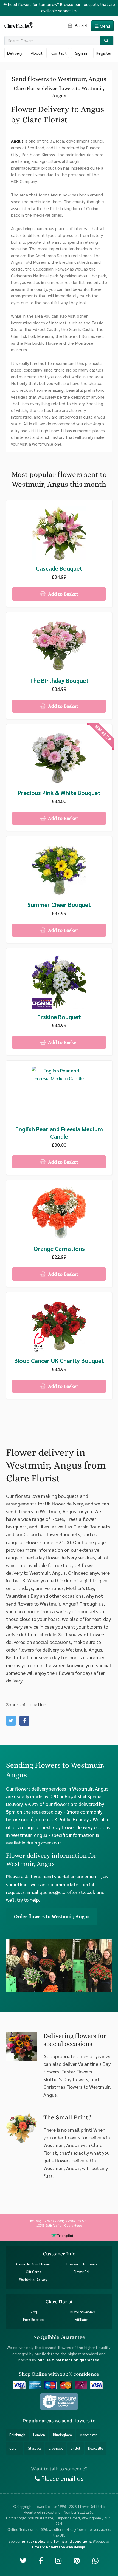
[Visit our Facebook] (41, 2560)
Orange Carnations (59, 1248)
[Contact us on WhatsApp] (95, 2560)
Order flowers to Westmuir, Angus (52, 1916)
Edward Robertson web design (59, 2547)
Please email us (61, 2478)
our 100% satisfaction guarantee (68, 2360)
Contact (59, 53)
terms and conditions (72, 2541)
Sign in (81, 53)
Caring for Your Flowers (33, 2264)
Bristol (75, 2448)
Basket (81, 25)
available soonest (59, 11)
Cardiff (15, 2448)
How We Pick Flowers (82, 2264)
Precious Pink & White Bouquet (59, 793)
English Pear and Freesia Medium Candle (59, 1133)
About (37, 53)
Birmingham (62, 2435)
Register (104, 53)
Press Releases (33, 2320)
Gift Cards (33, 2272)
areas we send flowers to (69, 2421)
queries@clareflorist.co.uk (67, 1892)
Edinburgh (17, 2435)
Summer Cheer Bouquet (59, 905)
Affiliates (82, 2320)
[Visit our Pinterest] (77, 2560)
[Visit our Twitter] (23, 2560)
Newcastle (95, 2448)
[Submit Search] (107, 41)
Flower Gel (82, 2272)
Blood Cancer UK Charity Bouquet (59, 1361)
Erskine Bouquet (59, 1017)
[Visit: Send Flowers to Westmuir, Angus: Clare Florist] (24, 1721)
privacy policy (34, 2541)
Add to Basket (63, 594)
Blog (33, 2312)
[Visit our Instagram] (58, 2560)
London (39, 2435)
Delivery (15, 53)
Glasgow (34, 2448)
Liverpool (56, 2448)
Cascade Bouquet (59, 568)
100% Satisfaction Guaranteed (59, 2225)
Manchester (88, 2435)
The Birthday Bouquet (59, 681)
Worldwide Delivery (33, 2279)
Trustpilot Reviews (82, 2312)
